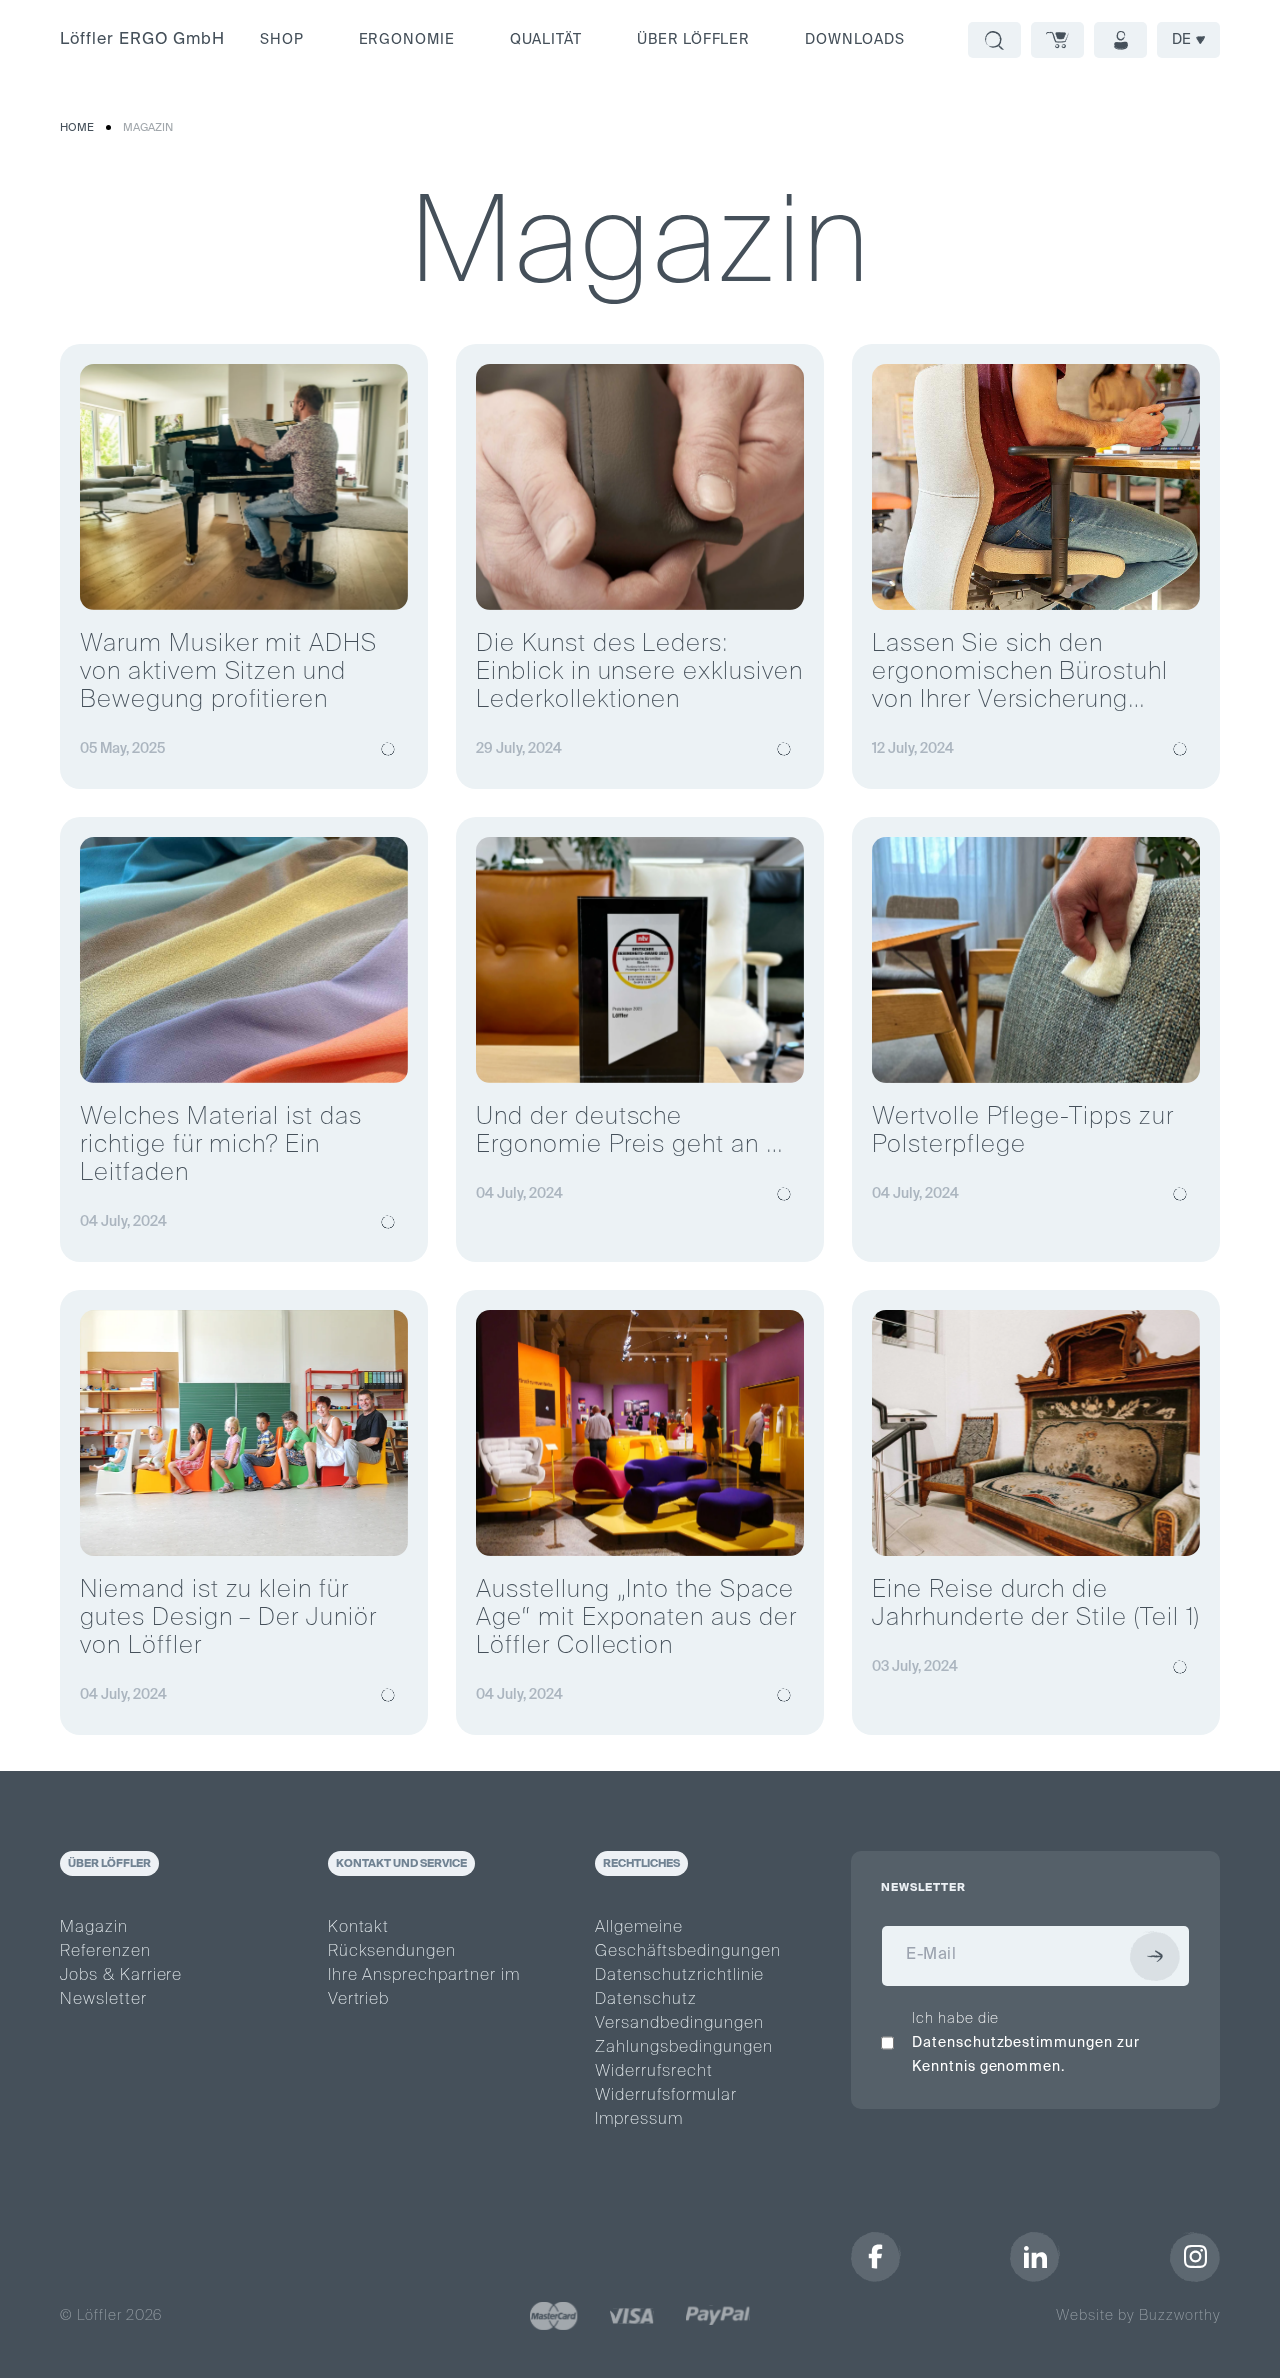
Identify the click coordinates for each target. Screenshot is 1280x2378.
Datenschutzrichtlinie (679, 1976)
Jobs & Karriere (121, 1976)
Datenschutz (646, 2000)
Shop (282, 40)
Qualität (546, 40)
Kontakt (359, 1928)
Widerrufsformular (665, 2096)
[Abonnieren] (1155, 1956)
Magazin (148, 127)
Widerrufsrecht (653, 2072)
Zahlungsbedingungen (683, 2048)
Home (77, 127)
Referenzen (105, 1952)
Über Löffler (694, 40)
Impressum (639, 2120)
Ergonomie (407, 40)
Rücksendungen (392, 1952)
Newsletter (103, 2000)
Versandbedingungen (679, 2024)
